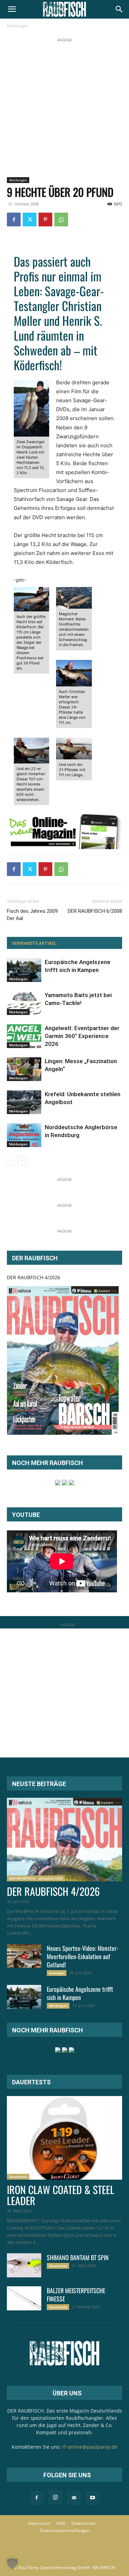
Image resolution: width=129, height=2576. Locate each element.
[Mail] (74, 2498)
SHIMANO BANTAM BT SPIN (78, 2257)
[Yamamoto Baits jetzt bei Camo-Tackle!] (24, 1003)
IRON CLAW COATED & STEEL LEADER (61, 2195)
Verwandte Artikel (34, 943)
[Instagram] (55, 2498)
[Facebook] (14, 220)
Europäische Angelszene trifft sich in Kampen (80, 1993)
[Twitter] (30, 220)
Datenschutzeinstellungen (64, 2530)
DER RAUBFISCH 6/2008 (95, 911)
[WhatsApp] (61, 220)
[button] (12, 9)
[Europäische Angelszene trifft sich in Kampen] (24, 970)
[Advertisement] (64, 108)
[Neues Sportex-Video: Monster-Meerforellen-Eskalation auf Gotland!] (24, 1956)
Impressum (39, 2523)
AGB (61, 2523)
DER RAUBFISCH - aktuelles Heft (36, 1878)
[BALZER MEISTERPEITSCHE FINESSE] (24, 2298)
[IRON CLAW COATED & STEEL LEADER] (64, 2138)
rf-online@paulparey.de (90, 2447)
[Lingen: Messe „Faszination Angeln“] (24, 1069)
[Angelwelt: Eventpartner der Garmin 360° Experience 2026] (24, 1036)
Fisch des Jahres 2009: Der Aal (33, 915)
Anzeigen (57, 1973)
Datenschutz (84, 2523)
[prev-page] (11, 1161)
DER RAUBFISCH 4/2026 (34, 1277)
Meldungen (18, 26)
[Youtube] (93, 2498)
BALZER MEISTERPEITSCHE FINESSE (76, 2295)
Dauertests (18, 2177)
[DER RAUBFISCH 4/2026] (63, 1360)
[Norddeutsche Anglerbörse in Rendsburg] (24, 1135)
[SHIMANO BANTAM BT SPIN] (24, 2265)
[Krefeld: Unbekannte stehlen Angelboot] (24, 1102)
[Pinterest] (45, 220)
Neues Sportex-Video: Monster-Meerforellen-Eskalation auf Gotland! (83, 1956)
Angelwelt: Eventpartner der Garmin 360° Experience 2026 (82, 1036)
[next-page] (22, 1161)
